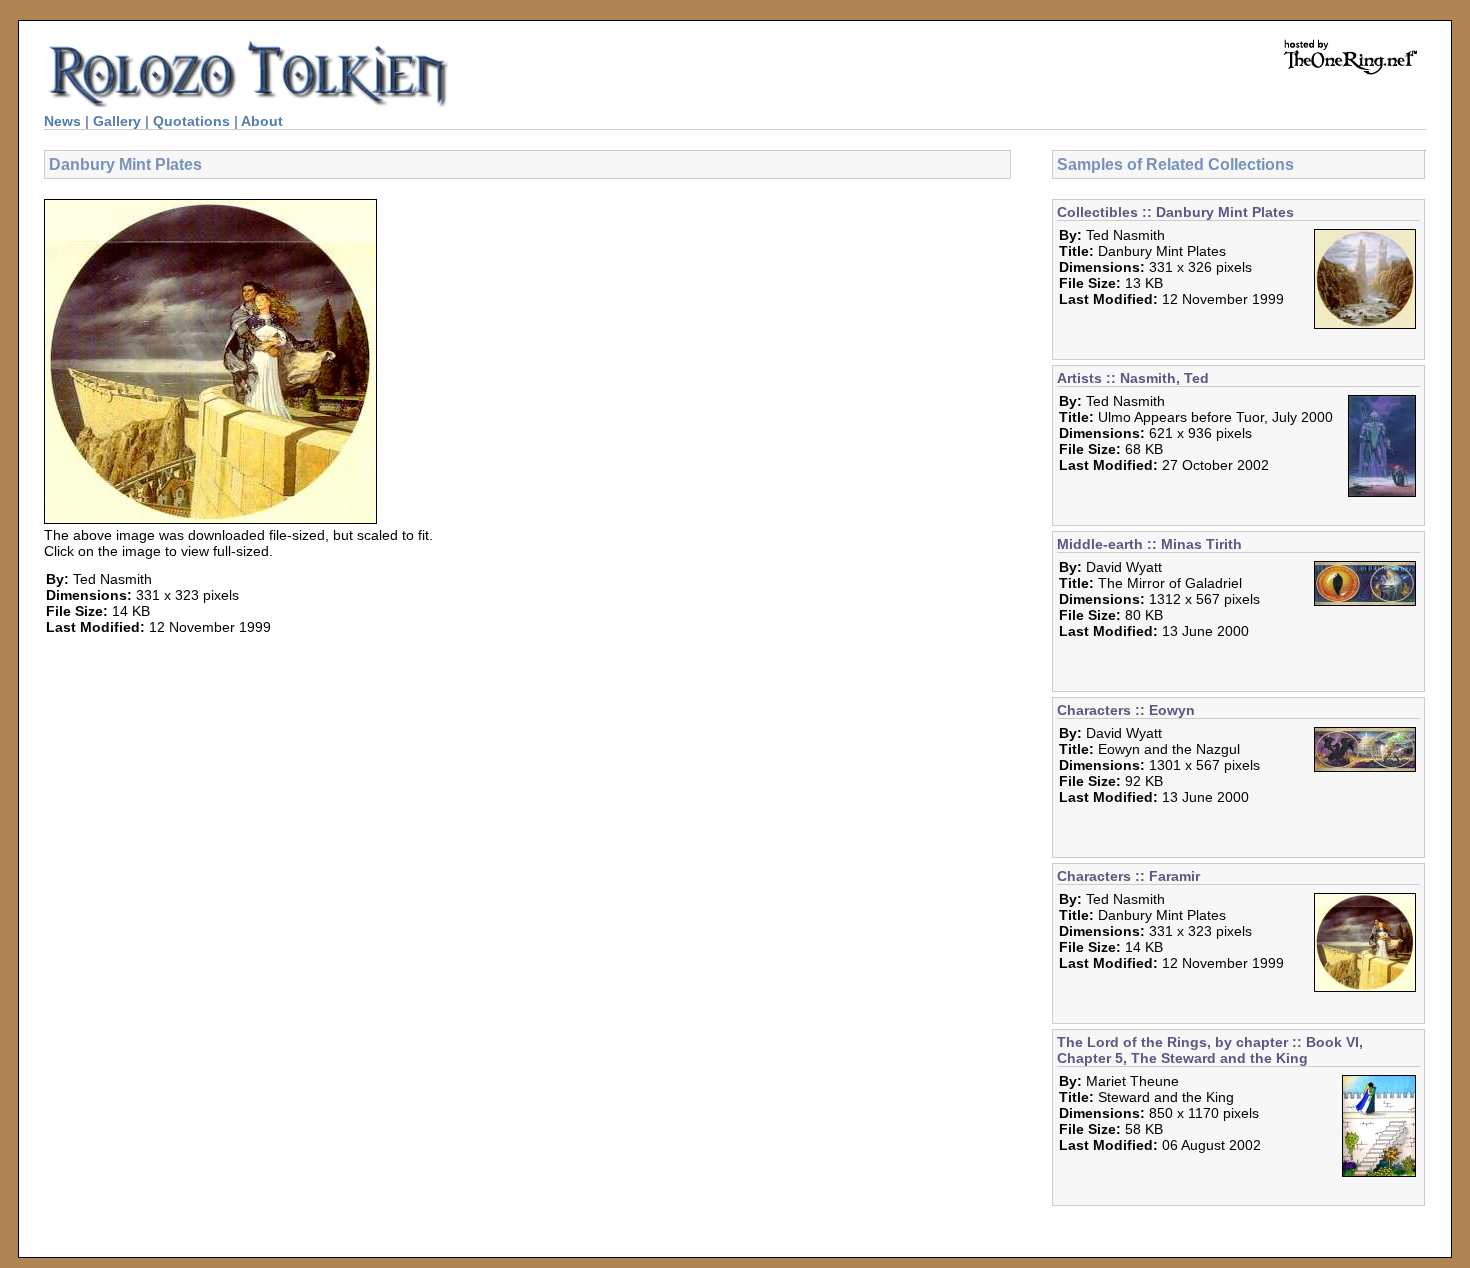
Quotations (191, 121)
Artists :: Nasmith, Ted (1133, 378)
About (262, 121)
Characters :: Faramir (1128, 876)
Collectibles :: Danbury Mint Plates (1175, 212)
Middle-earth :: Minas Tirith (1149, 544)
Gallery (117, 121)
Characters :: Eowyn (1126, 710)
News (62, 121)
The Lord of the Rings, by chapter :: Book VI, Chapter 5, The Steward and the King (1210, 1050)
